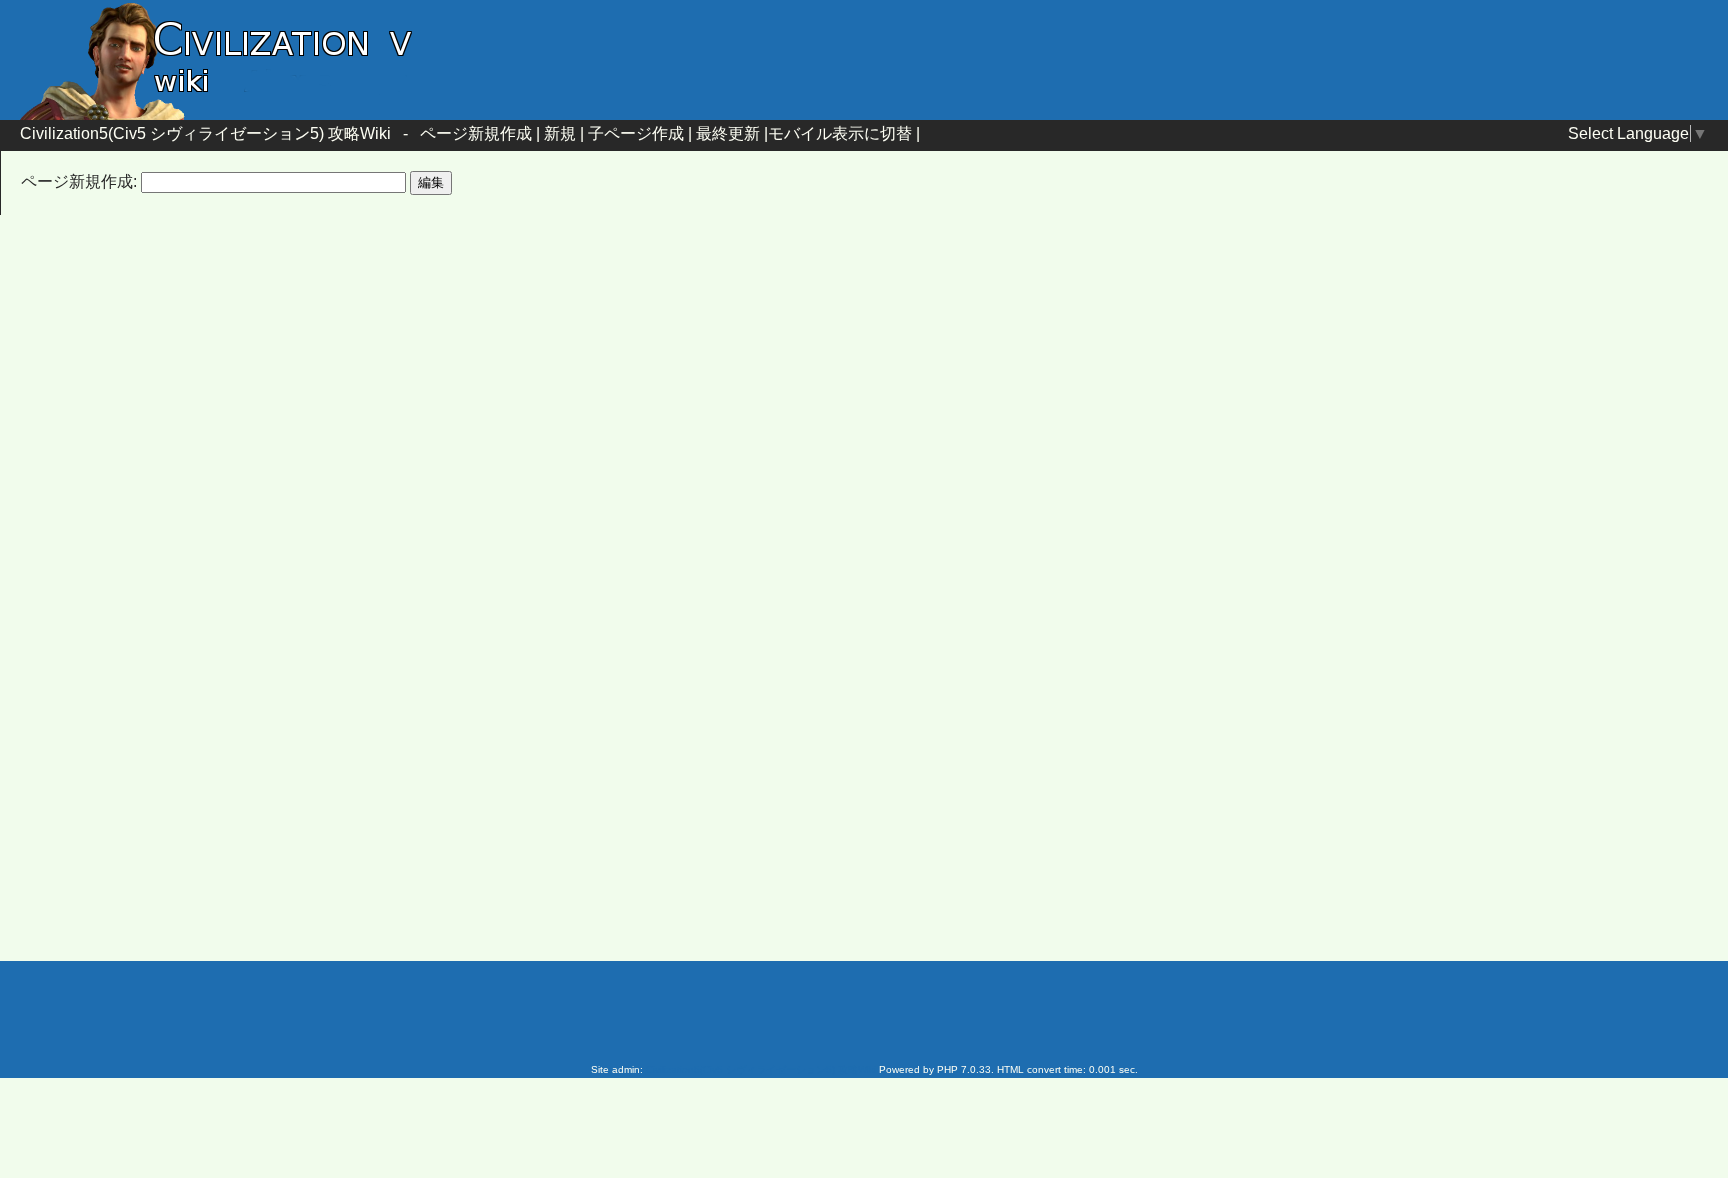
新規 (560, 133)
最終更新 (728, 133)
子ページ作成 (636, 133)
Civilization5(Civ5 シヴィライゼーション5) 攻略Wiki (205, 133)
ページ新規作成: (79, 181)
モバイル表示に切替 (840, 133)
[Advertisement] (694, 393)
